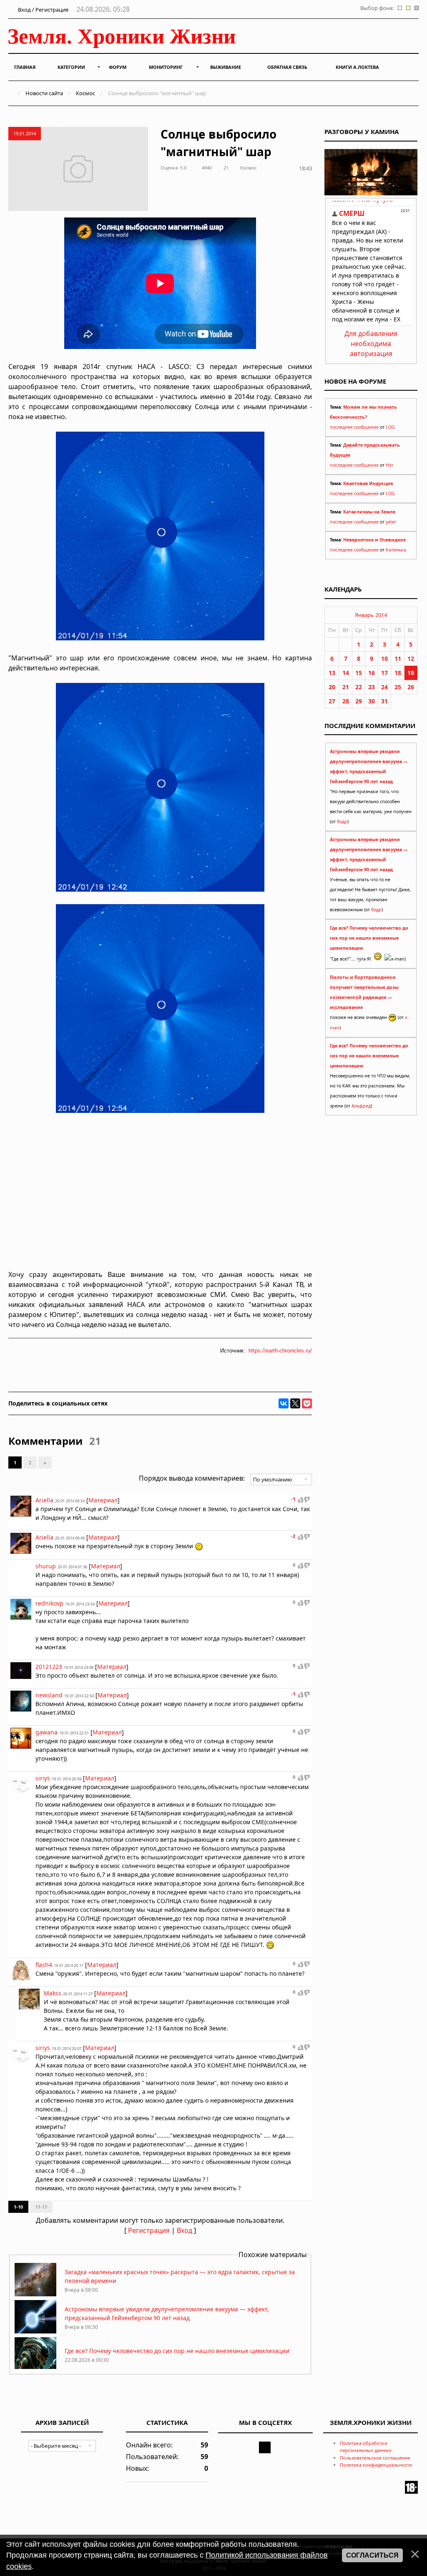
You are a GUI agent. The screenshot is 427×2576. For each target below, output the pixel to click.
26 (411, 687)
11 (398, 659)
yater (391, 522)
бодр (342, 822)
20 (332, 687)
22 (359, 687)
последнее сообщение (354, 427)
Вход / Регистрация (43, 10)
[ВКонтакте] (284, 1403)
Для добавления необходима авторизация (371, 344)
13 (332, 673)
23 (372, 687)
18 (398, 673)
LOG (390, 427)
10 (384, 659)
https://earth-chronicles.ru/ (280, 1351)
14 (346, 673)
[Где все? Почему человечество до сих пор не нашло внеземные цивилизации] (35, 2368)
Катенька (396, 550)
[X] (295, 1403)
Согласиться (372, 2555)
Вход (185, 2230)
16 (372, 673)
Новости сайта (44, 93)
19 (411, 673)
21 (346, 687)
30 (372, 701)
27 (332, 701)
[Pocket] (307, 1403)
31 (384, 701)
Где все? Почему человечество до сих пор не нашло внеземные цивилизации (177, 2351)
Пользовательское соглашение (375, 2458)
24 (384, 687)
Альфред (361, 1106)
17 (384, 673)
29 (359, 701)
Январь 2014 (371, 615)
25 (398, 687)
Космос (85, 93)
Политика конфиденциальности (376, 2465)
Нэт (389, 465)
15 (359, 673)
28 (346, 701)
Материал (103, 1500)
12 (411, 659)
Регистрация (149, 2230)
